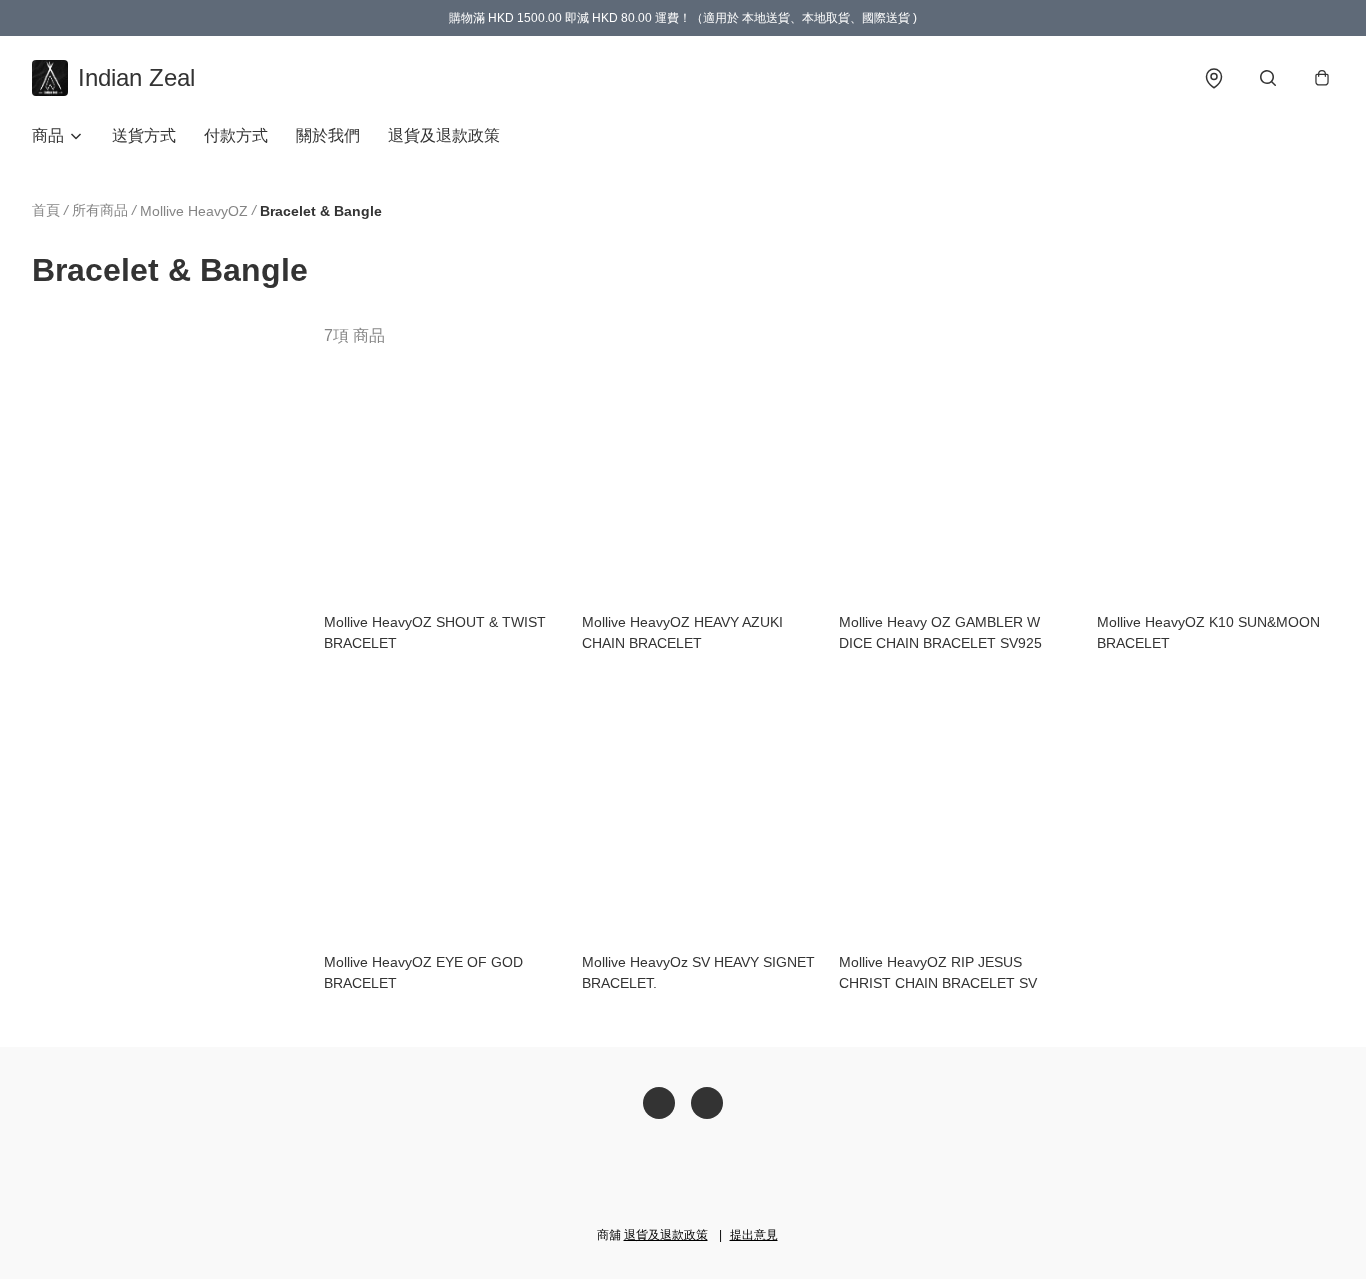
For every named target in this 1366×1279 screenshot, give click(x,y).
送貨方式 (144, 135)
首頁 (46, 210)
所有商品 (100, 210)
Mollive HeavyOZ (194, 211)
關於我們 (328, 135)
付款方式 (236, 135)
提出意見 (754, 1235)
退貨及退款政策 (444, 135)
